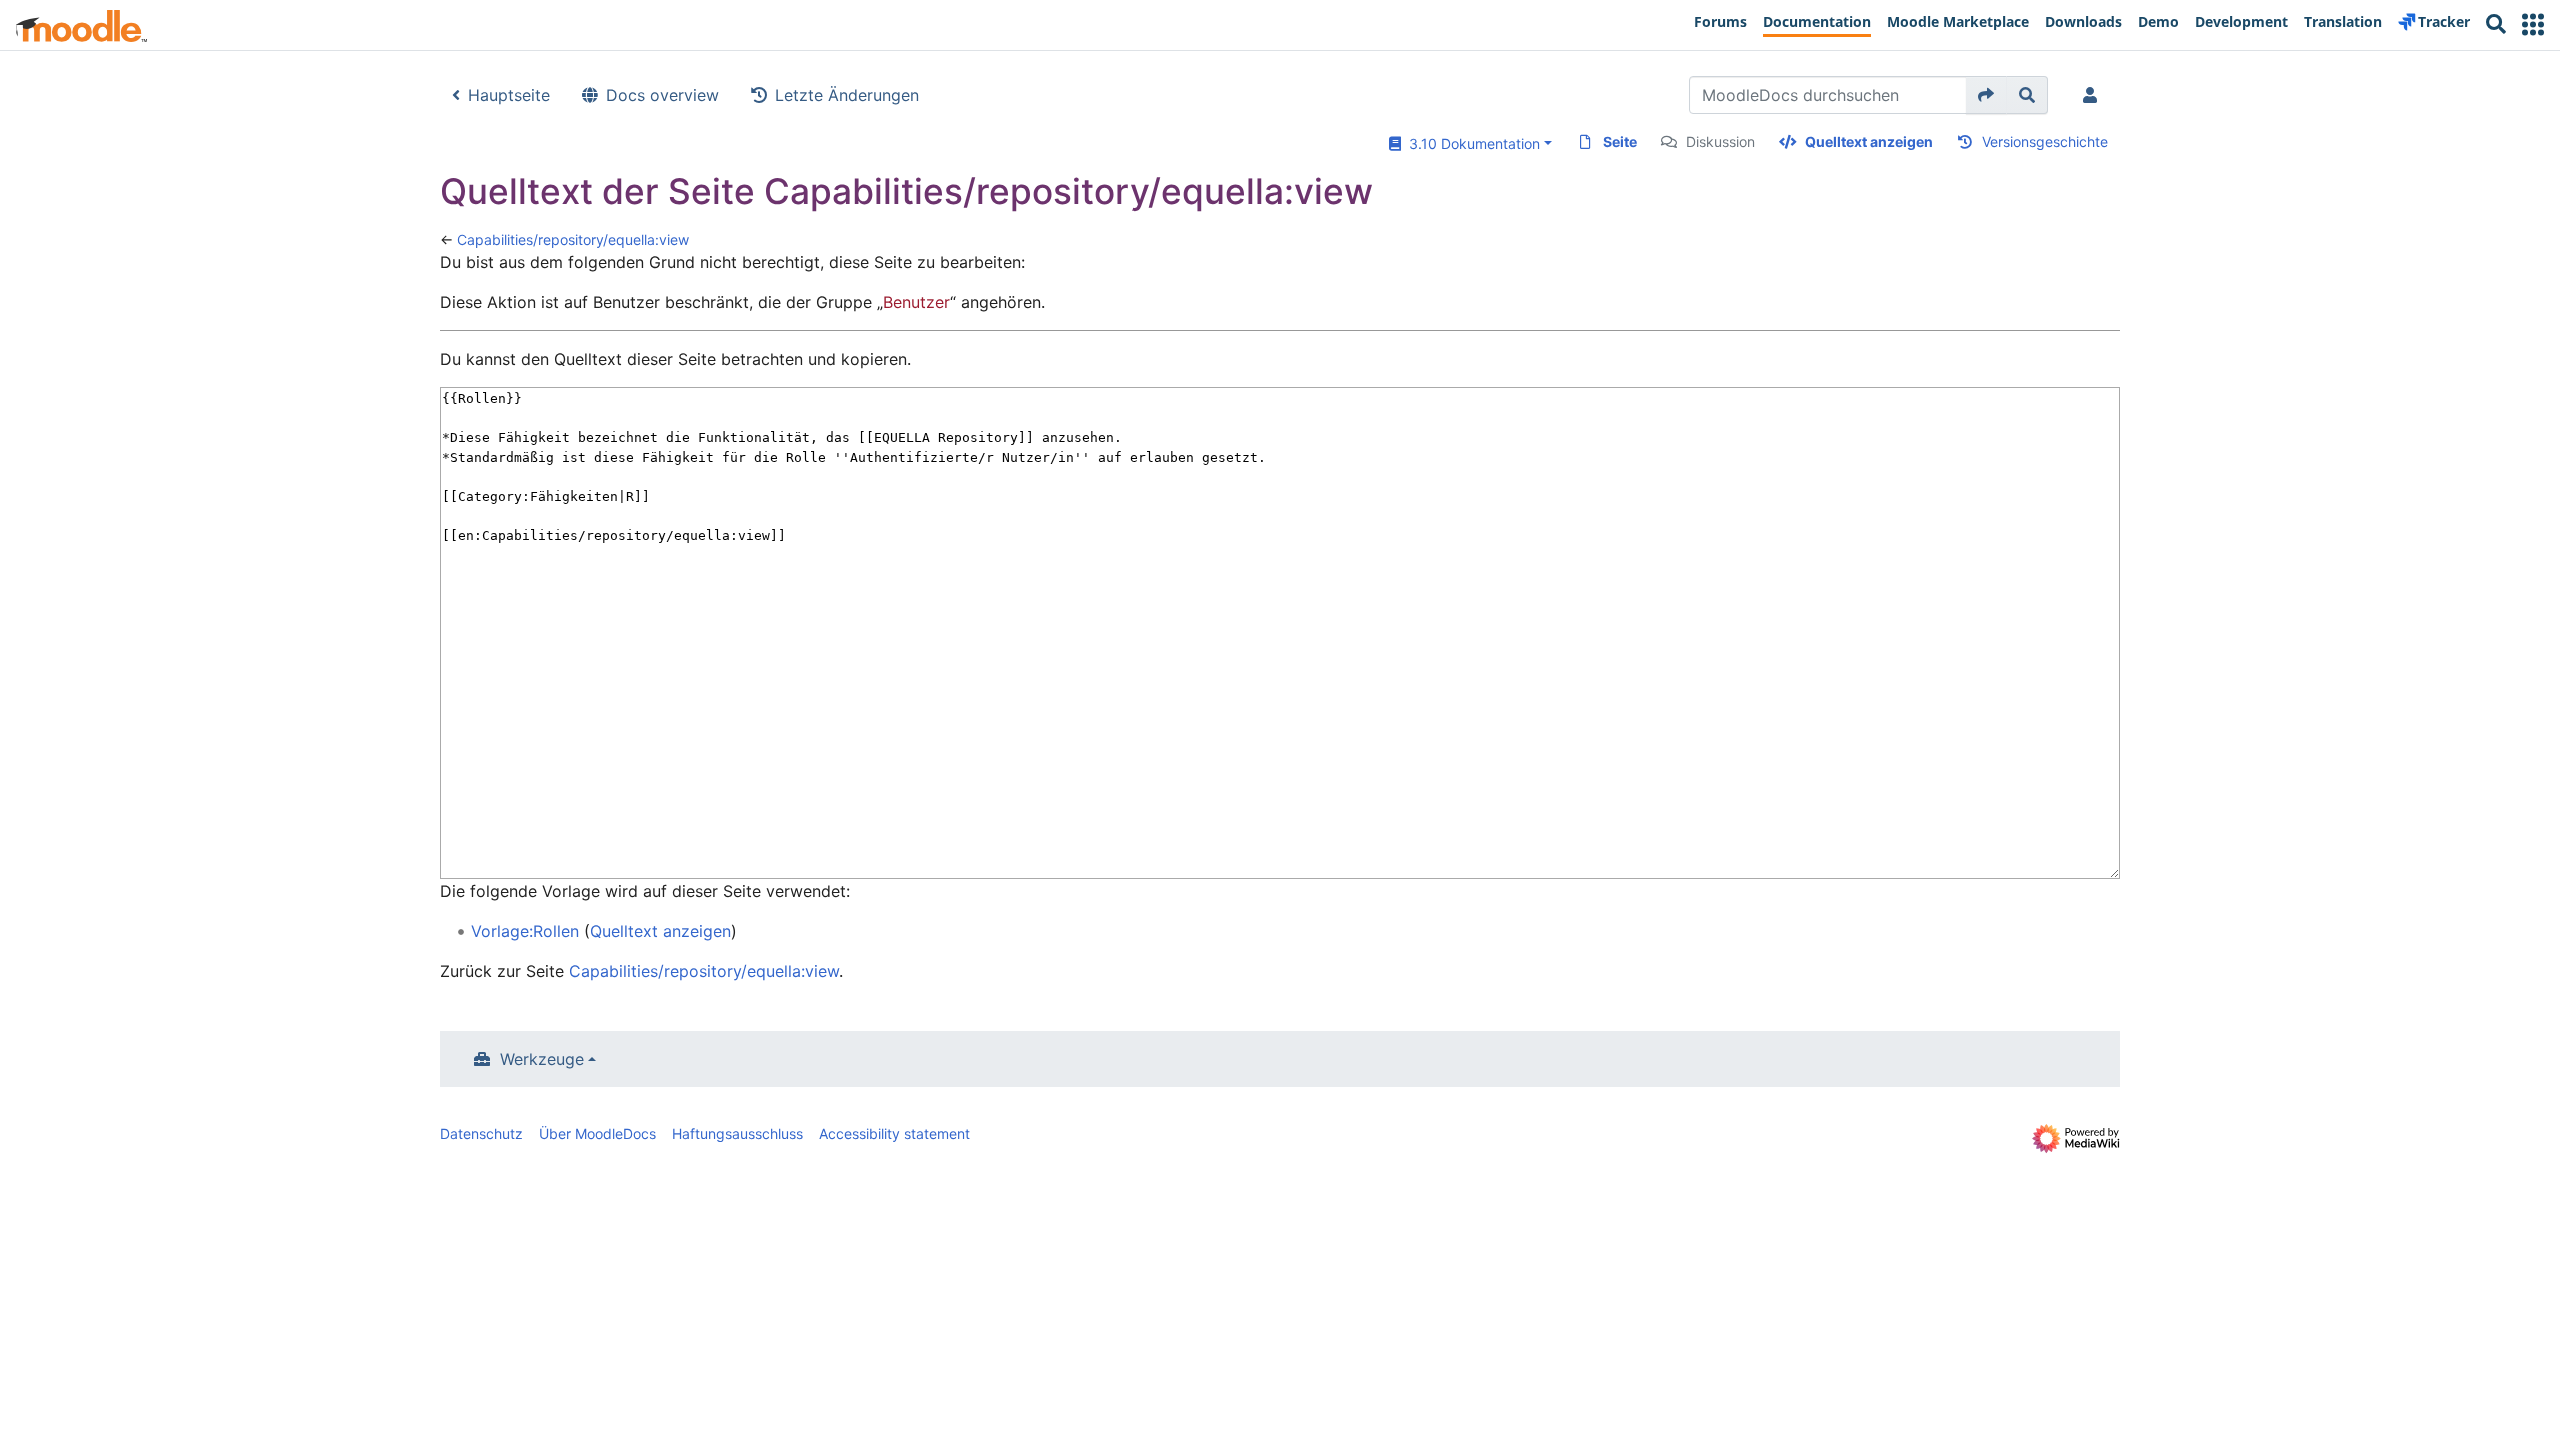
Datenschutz (481, 1133)
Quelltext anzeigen (1869, 141)
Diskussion (1720, 141)
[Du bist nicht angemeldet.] (2094, 95)
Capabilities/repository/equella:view (573, 239)
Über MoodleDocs (597, 1133)
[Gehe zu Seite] (1986, 95)
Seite (1620, 141)
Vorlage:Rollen (525, 931)
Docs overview (662, 95)
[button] (2533, 24)
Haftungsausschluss (737, 1133)
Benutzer (916, 302)
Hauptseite (509, 95)
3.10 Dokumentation (1470, 143)
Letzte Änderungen (847, 95)
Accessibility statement (894, 1133)
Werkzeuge (542, 1059)
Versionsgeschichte (2045, 141)
